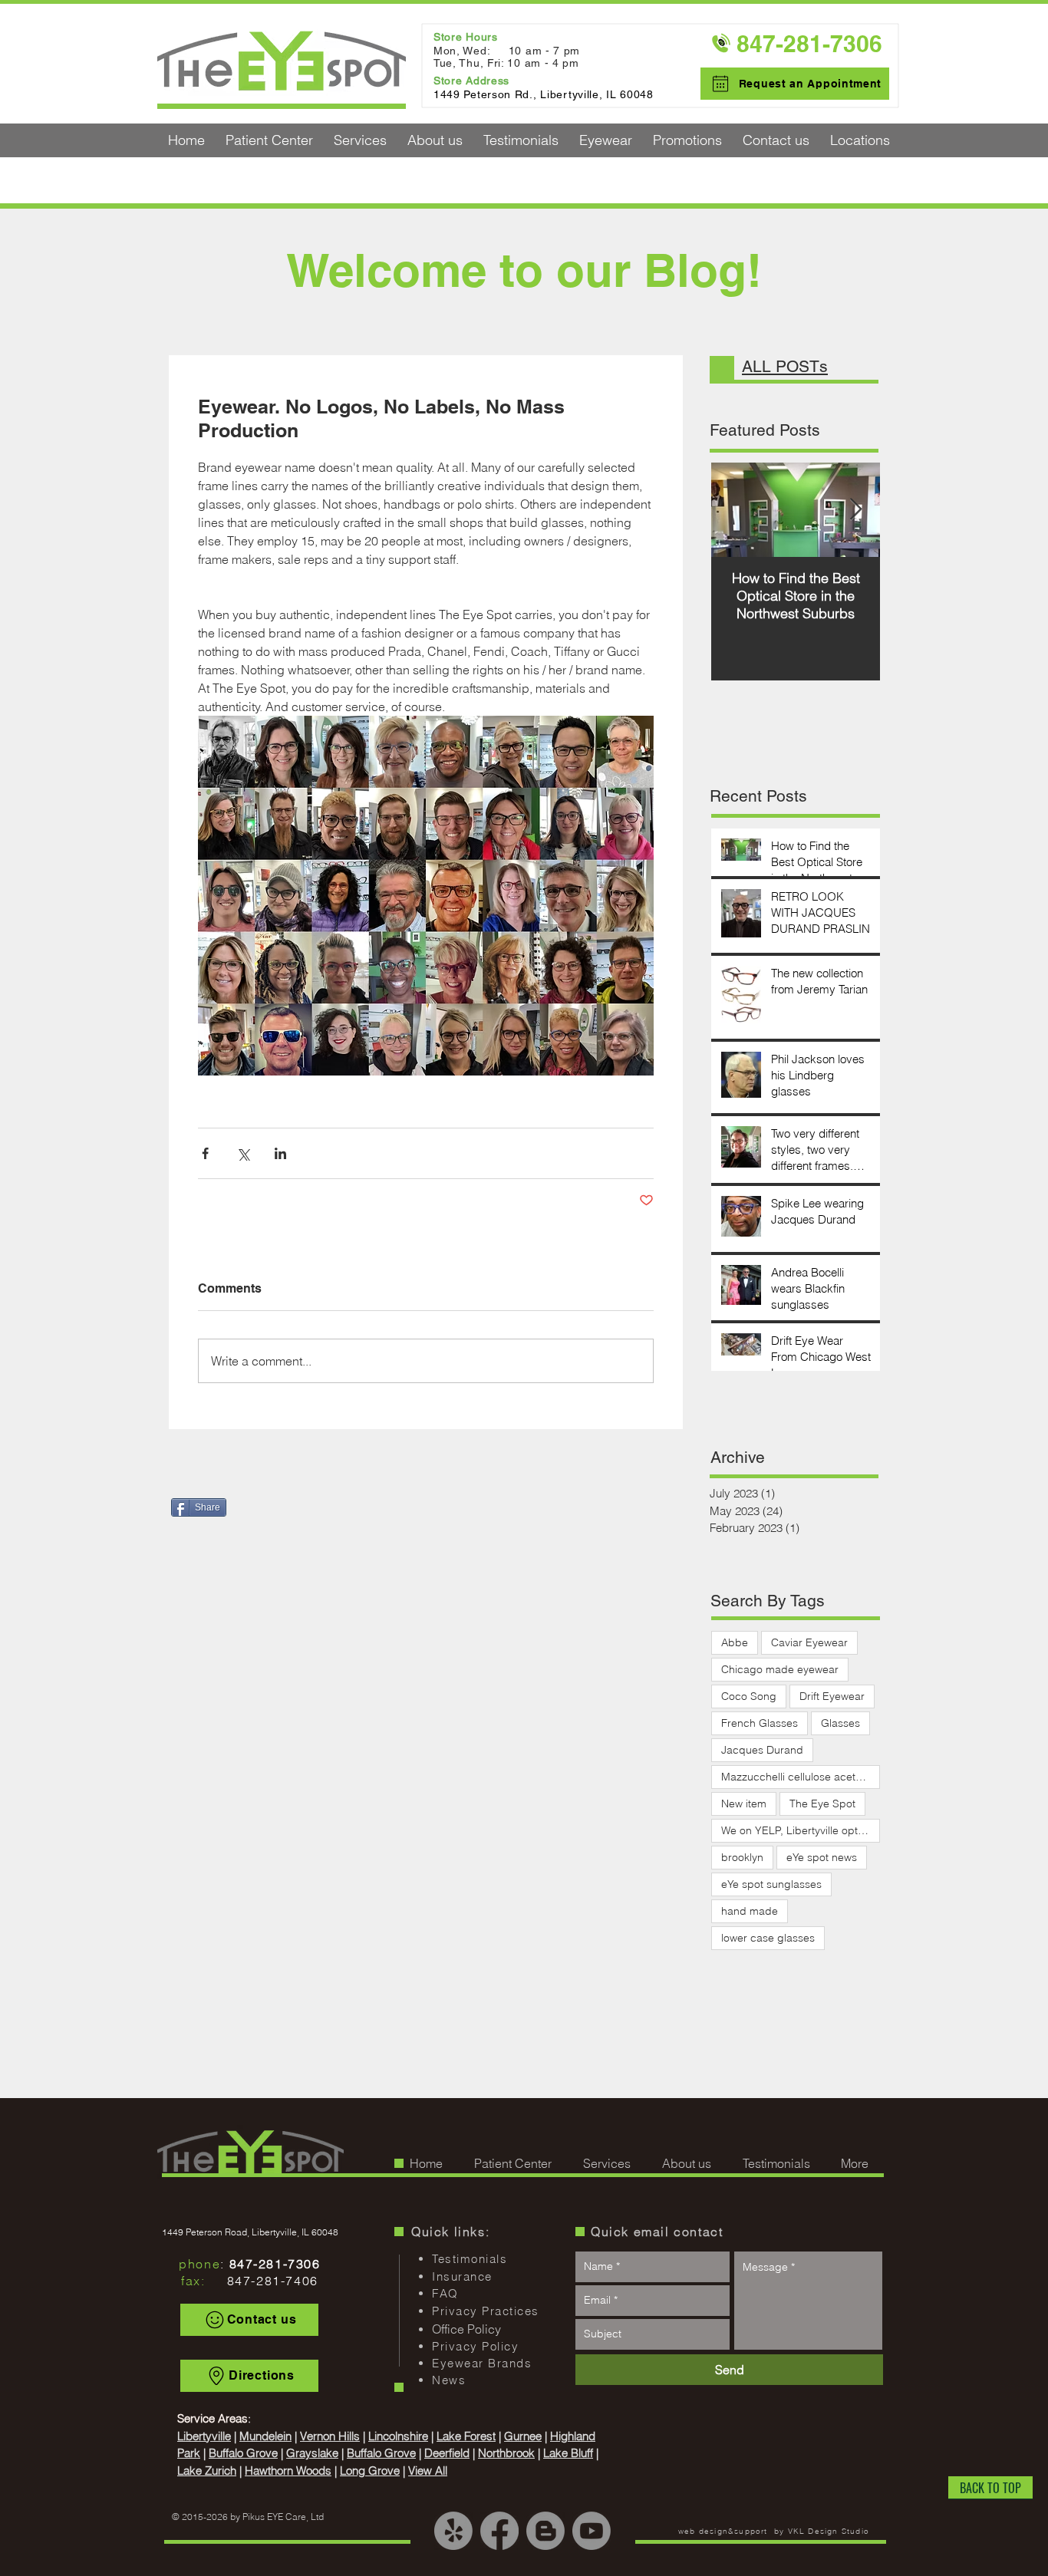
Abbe (735, 1642)
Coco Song (749, 1696)
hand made (750, 1911)
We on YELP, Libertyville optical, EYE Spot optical (801, 1830)
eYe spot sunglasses (771, 1884)
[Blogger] (545, 2531)
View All (428, 2471)
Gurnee (523, 2436)
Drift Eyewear (832, 1696)
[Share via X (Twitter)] (243, 1153)
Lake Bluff (568, 2453)
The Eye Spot (822, 1804)
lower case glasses (768, 1938)
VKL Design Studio (829, 2531)
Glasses (840, 1723)
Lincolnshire (398, 2436)
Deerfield (447, 2453)
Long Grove (370, 2471)
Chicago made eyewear (780, 1669)
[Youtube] (592, 2531)
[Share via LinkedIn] (280, 1153)
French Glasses (760, 1723)
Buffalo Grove (243, 2453)
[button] (269, 140)
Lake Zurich (207, 2471)
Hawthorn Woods (288, 2471)
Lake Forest (466, 2436)
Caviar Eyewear (809, 1642)
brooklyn (742, 1857)
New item (744, 1804)
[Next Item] (855, 511)
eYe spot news (822, 1857)
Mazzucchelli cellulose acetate (796, 1777)
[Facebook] (499, 2531)
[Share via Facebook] (205, 1153)
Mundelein (265, 2436)
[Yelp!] (453, 2531)
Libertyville (204, 2436)
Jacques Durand (762, 1750)
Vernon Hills (330, 2436)
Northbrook (506, 2453)
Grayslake (312, 2453)
